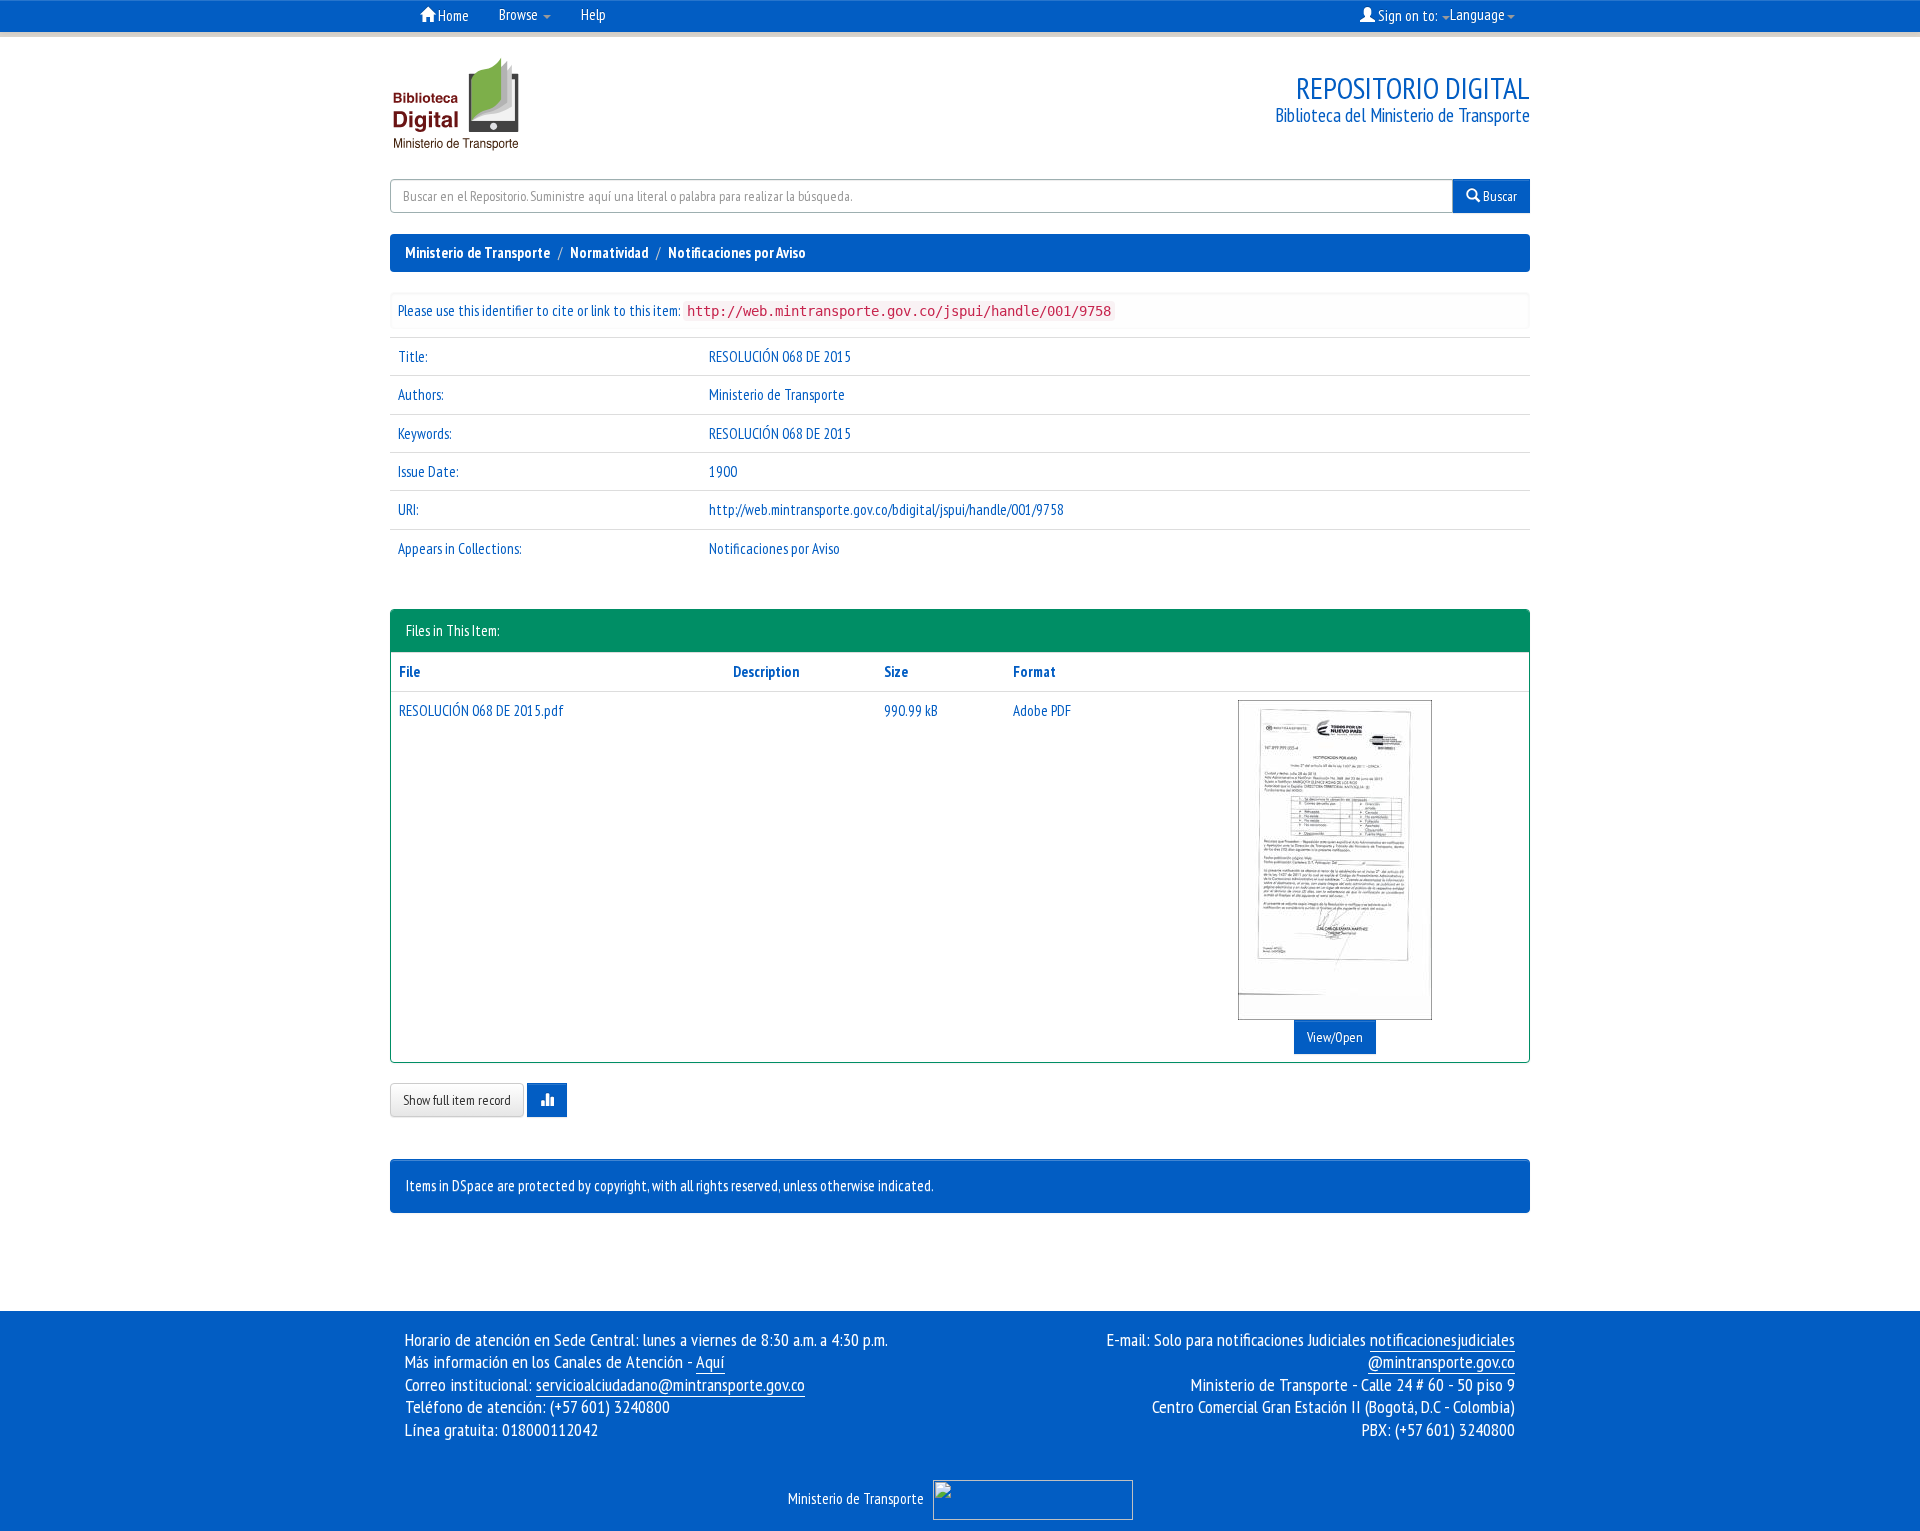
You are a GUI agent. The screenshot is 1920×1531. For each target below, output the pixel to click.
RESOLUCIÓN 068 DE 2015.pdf (481, 710)
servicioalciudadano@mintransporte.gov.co (670, 1384)
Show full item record (457, 1100)
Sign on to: (1407, 15)
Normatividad (609, 252)
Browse (520, 14)
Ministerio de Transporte (477, 252)
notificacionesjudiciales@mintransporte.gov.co (1441, 1351)
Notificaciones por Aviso (737, 252)
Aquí (710, 1361)
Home (452, 15)
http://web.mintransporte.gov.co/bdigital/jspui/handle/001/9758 (886, 509)
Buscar (1498, 196)
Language (1477, 14)
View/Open (1335, 1037)
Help (593, 14)
